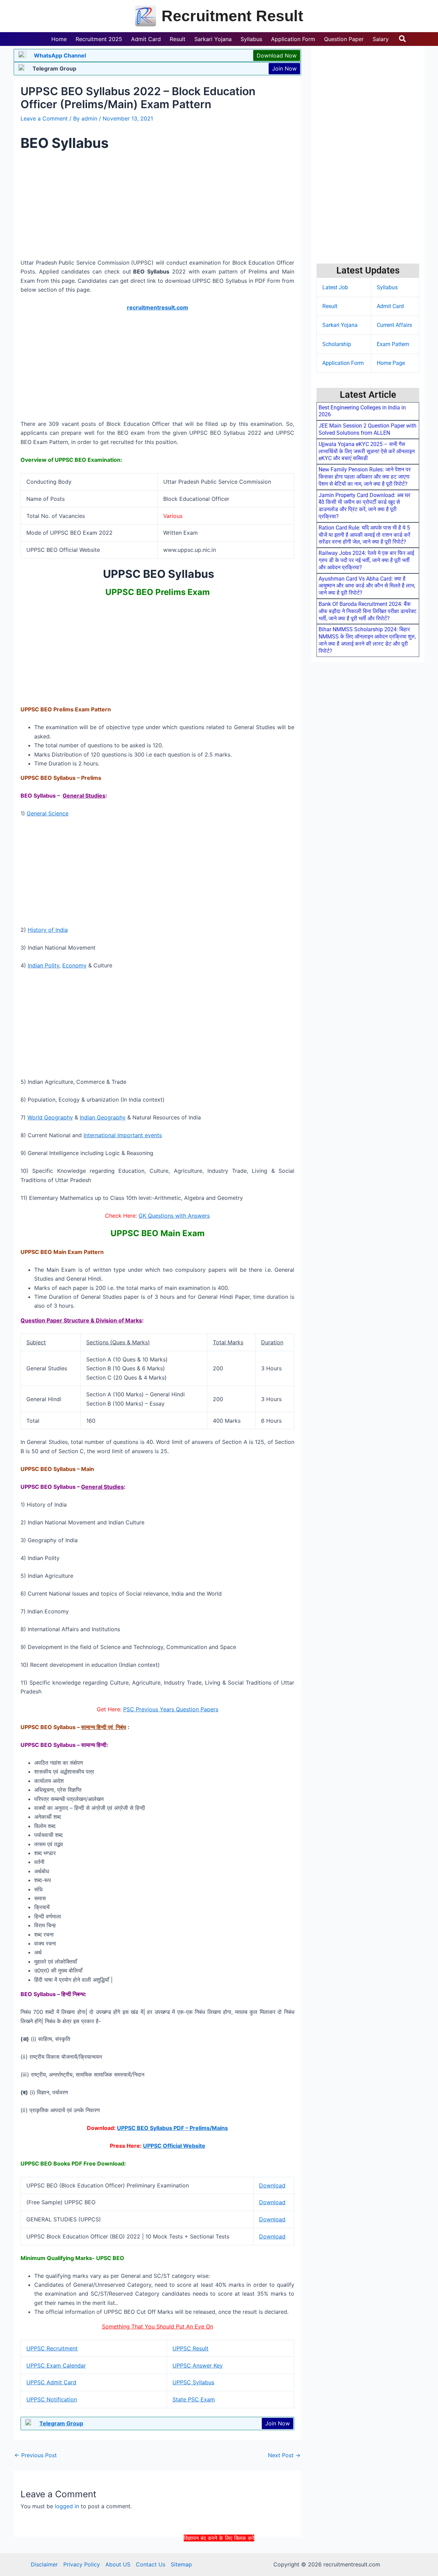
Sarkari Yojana (340, 325)
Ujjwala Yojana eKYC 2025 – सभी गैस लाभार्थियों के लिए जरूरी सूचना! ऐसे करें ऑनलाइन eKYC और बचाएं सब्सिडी (367, 451)
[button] (403, 39)
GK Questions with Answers (174, 1216)
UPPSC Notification (52, 2399)
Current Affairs (394, 325)
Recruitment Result (232, 16)
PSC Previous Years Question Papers (171, 1709)
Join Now (284, 68)
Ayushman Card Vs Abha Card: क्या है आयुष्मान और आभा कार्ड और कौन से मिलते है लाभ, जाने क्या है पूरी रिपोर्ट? (367, 586)
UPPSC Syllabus (193, 2382)
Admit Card (390, 306)
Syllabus (387, 287)
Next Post (284, 2455)
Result (330, 306)
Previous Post (36, 2455)
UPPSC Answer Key (198, 2365)
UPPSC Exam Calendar (56, 2365)
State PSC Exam (194, 2399)
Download (272, 2185)
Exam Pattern (393, 344)
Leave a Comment (44, 118)
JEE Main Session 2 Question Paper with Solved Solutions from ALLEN (368, 429)
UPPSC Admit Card (51, 2382)
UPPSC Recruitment (52, 2348)
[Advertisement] (219, 2558)
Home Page (391, 363)
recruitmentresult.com (158, 307)
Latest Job (335, 287)
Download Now (277, 55)
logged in (67, 2506)
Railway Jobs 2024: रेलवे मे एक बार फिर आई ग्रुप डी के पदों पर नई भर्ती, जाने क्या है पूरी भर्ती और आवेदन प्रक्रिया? (366, 560)
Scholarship (337, 344)
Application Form (343, 363)
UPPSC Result (190, 2348)
